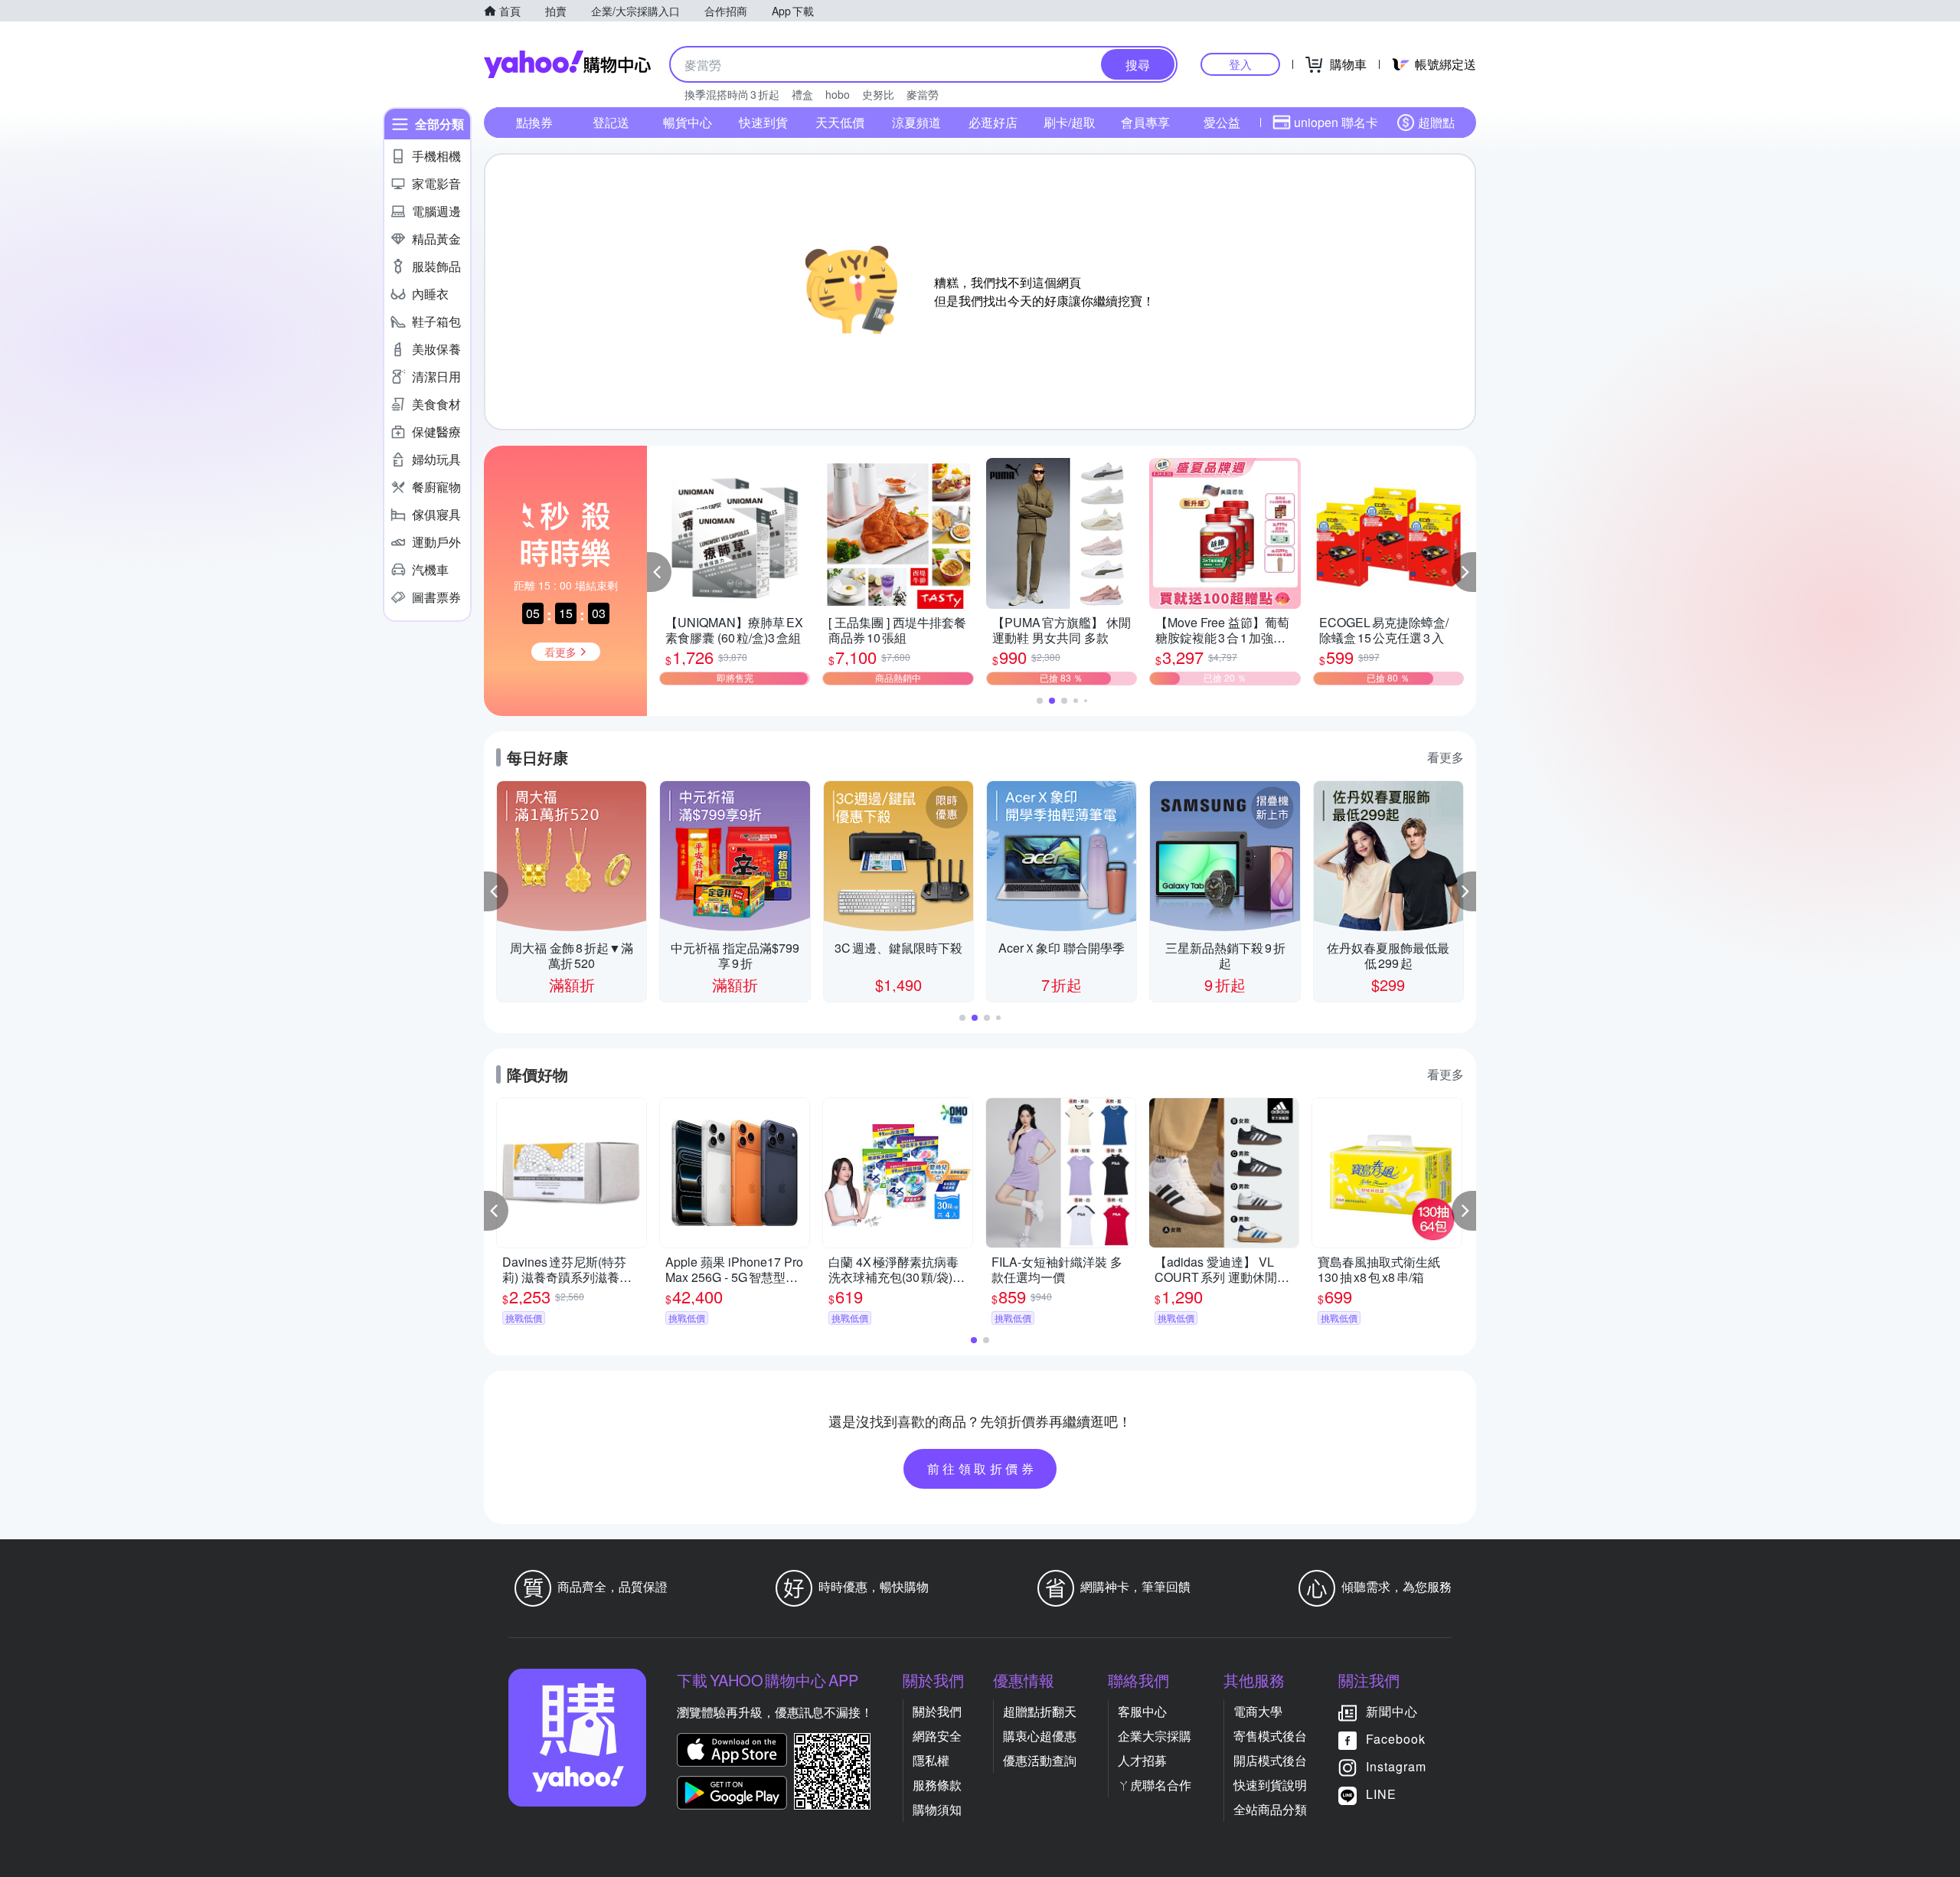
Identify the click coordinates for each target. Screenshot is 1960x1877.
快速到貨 (763, 122)
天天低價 (840, 122)
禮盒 (802, 94)
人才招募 (1142, 1760)
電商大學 (1258, 1711)
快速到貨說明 (1270, 1785)
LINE (1381, 1794)
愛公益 (1222, 122)
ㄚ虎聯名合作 (1155, 1785)
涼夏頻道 (916, 122)
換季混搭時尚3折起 (732, 94)
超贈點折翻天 (1040, 1711)
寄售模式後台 (1270, 1736)
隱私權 (931, 1760)
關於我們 (937, 1711)
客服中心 (1142, 1711)
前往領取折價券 (982, 1468)
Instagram (1396, 1766)
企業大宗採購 (1155, 1736)
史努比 (878, 94)
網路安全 (937, 1736)
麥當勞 (923, 94)
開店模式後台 (1270, 1760)
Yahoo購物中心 (567, 64)
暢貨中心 (688, 122)
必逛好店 (993, 122)
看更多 (1445, 757)
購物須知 (937, 1809)
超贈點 (1436, 122)
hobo (838, 94)
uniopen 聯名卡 (1336, 122)
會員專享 (1145, 122)
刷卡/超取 (1070, 122)
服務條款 (937, 1785)
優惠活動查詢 (1040, 1760)
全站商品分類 (1270, 1809)
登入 (1240, 64)
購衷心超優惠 (1040, 1736)
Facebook (1396, 1739)
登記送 (611, 122)
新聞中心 (1392, 1711)
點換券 (534, 122)
